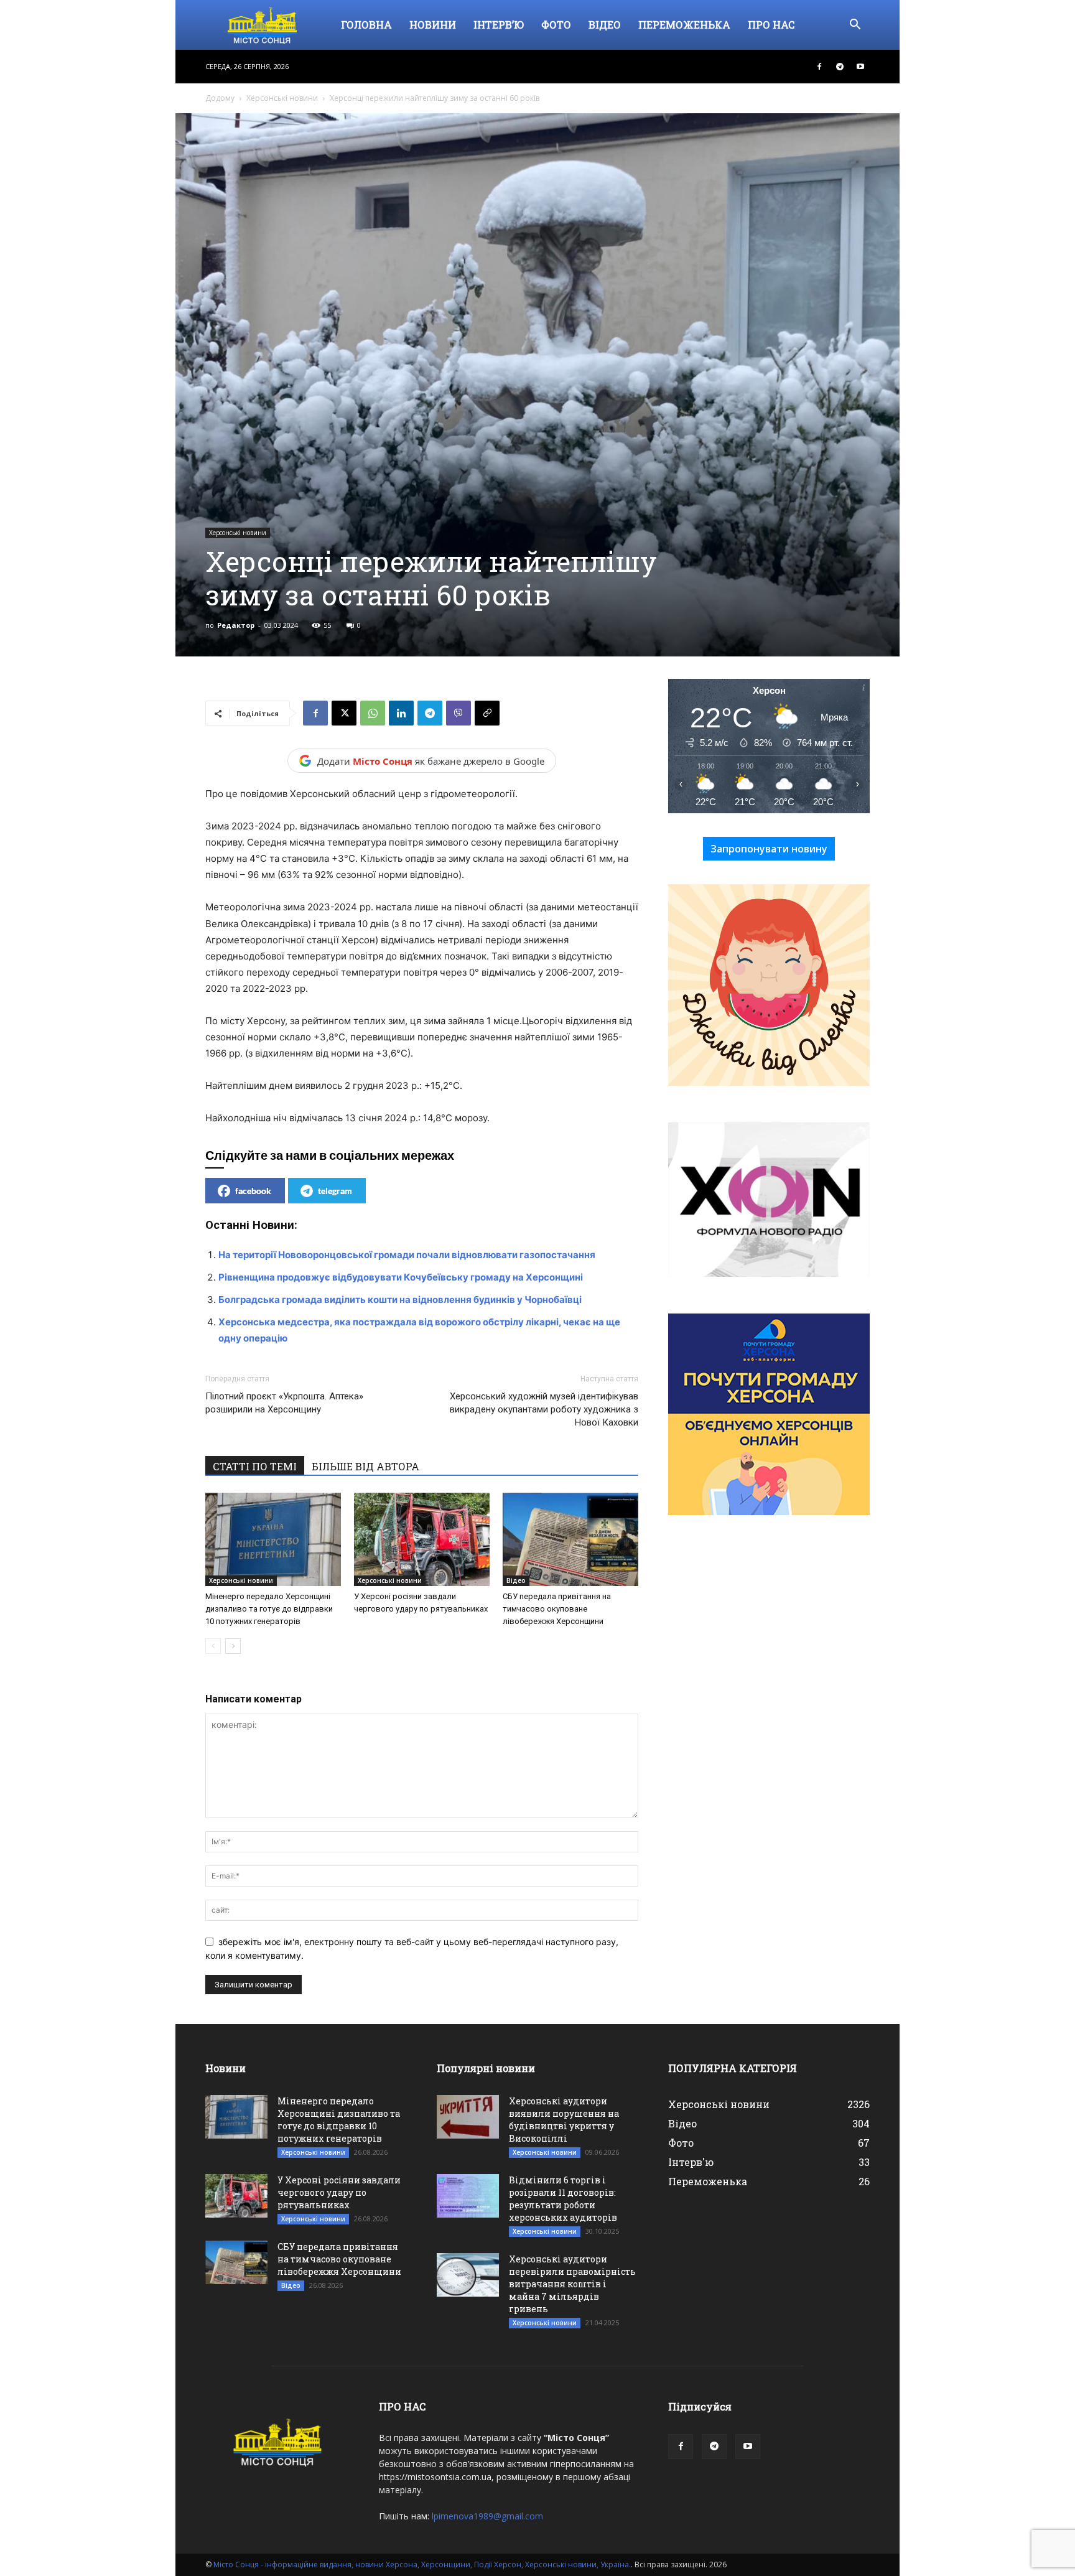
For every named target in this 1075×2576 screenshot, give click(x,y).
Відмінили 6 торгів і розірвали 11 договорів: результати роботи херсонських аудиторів (563, 2199)
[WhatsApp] (373, 713)
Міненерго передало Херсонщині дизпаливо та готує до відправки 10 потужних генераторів (269, 1609)
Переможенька (684, 25)
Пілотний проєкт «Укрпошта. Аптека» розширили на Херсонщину (284, 1403)
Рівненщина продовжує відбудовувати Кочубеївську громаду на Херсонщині (401, 1277)
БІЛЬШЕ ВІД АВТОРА (365, 1466)
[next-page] (233, 1646)
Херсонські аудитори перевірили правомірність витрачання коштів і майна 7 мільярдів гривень (572, 2284)
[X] (344, 713)
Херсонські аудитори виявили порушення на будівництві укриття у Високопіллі (564, 2120)
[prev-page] (213, 1646)
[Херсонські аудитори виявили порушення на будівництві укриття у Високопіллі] (468, 2117)
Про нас (771, 25)
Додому (220, 98)
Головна (366, 25)
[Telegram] (840, 67)
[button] (855, 26)
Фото (556, 25)
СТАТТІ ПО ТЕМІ (255, 1466)
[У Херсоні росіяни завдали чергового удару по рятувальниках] (422, 1539)
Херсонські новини (282, 98)
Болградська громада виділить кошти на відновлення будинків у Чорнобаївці (400, 1300)
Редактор (236, 625)
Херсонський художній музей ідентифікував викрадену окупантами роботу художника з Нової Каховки (544, 1409)
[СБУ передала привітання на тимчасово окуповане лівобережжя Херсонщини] (570, 1539)
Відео (605, 25)
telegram (335, 1191)
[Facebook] (819, 67)
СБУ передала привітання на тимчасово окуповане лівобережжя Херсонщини (557, 1609)
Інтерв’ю (499, 25)
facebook (253, 1191)
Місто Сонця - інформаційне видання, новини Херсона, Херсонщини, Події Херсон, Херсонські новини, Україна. (422, 2564)
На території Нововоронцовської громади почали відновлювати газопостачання (407, 1255)
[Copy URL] (487, 713)
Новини (433, 25)
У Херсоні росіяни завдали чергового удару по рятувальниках (339, 2192)
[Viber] (458, 713)
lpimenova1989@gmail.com (487, 2516)
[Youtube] (860, 67)
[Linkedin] (401, 713)
